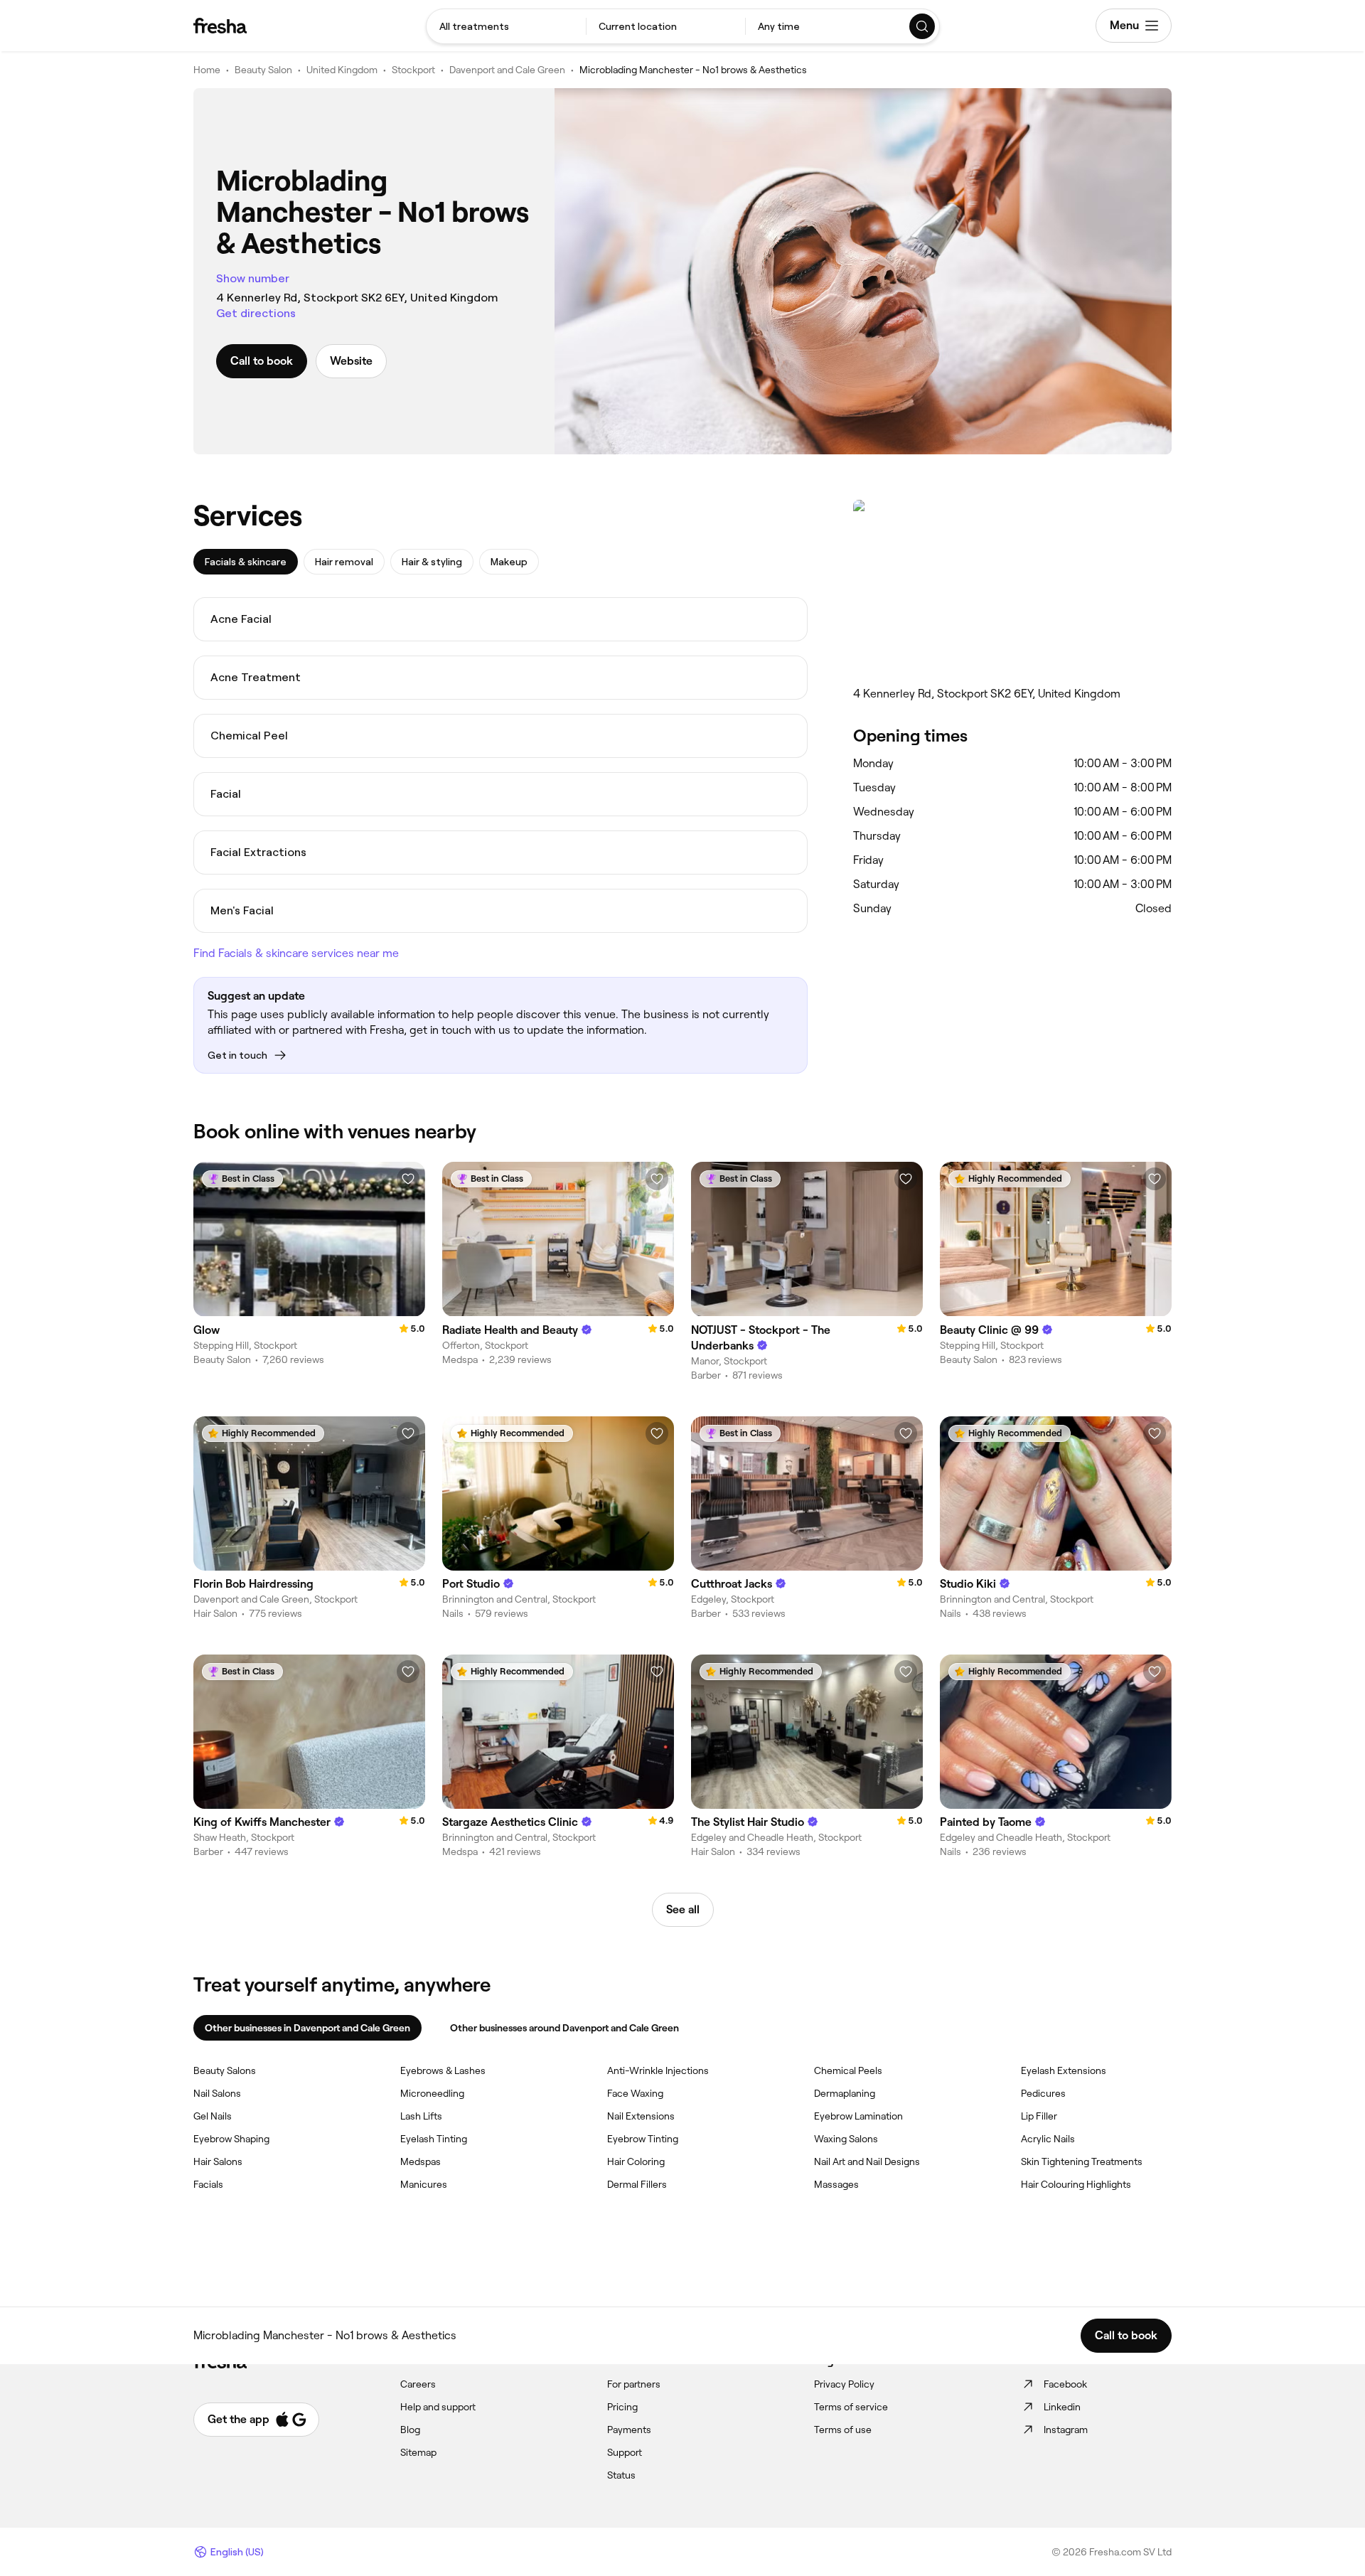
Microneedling (432, 2093)
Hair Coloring (636, 2161)
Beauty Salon (263, 70)
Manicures (424, 2184)
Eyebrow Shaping (231, 2139)
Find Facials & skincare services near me (296, 953)
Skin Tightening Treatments (1082, 2161)
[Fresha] (220, 26)
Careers (418, 2384)
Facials (208, 2184)
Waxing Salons (846, 2139)
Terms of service (851, 2407)
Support (625, 2452)
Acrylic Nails (1048, 2139)
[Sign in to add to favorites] (408, 1179)
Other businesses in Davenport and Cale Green (307, 2028)
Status (621, 2475)
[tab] (246, 562)
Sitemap (418, 2452)
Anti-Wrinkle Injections (658, 2070)
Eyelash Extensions (1064, 2070)
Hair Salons (218, 2161)
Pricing (622, 2407)
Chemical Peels (848, 2070)
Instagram (1066, 2430)
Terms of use (843, 2430)
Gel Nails (213, 2116)
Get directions (256, 313)
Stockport (413, 70)
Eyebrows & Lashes (443, 2070)
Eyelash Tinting (434, 2139)
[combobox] (506, 26)
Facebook (1065, 2384)
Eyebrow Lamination (858, 2116)
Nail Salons (217, 2093)
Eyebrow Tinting (643, 2139)
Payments (629, 2430)
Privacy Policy (844, 2384)
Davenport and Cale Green (507, 70)
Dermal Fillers (637, 2184)
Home (207, 70)
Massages (836, 2184)
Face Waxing (635, 2093)
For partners (634, 2384)
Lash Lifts (421, 2116)
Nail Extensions (641, 2116)
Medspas (421, 2161)
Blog (410, 2430)
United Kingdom (342, 70)
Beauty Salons (225, 2070)
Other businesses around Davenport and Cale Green (564, 2028)
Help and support (438, 2407)
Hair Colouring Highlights (1076, 2184)
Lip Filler (1039, 2116)
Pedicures (1043, 2093)
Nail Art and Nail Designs (867, 2161)
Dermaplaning (845, 2093)
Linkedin (1062, 2407)
